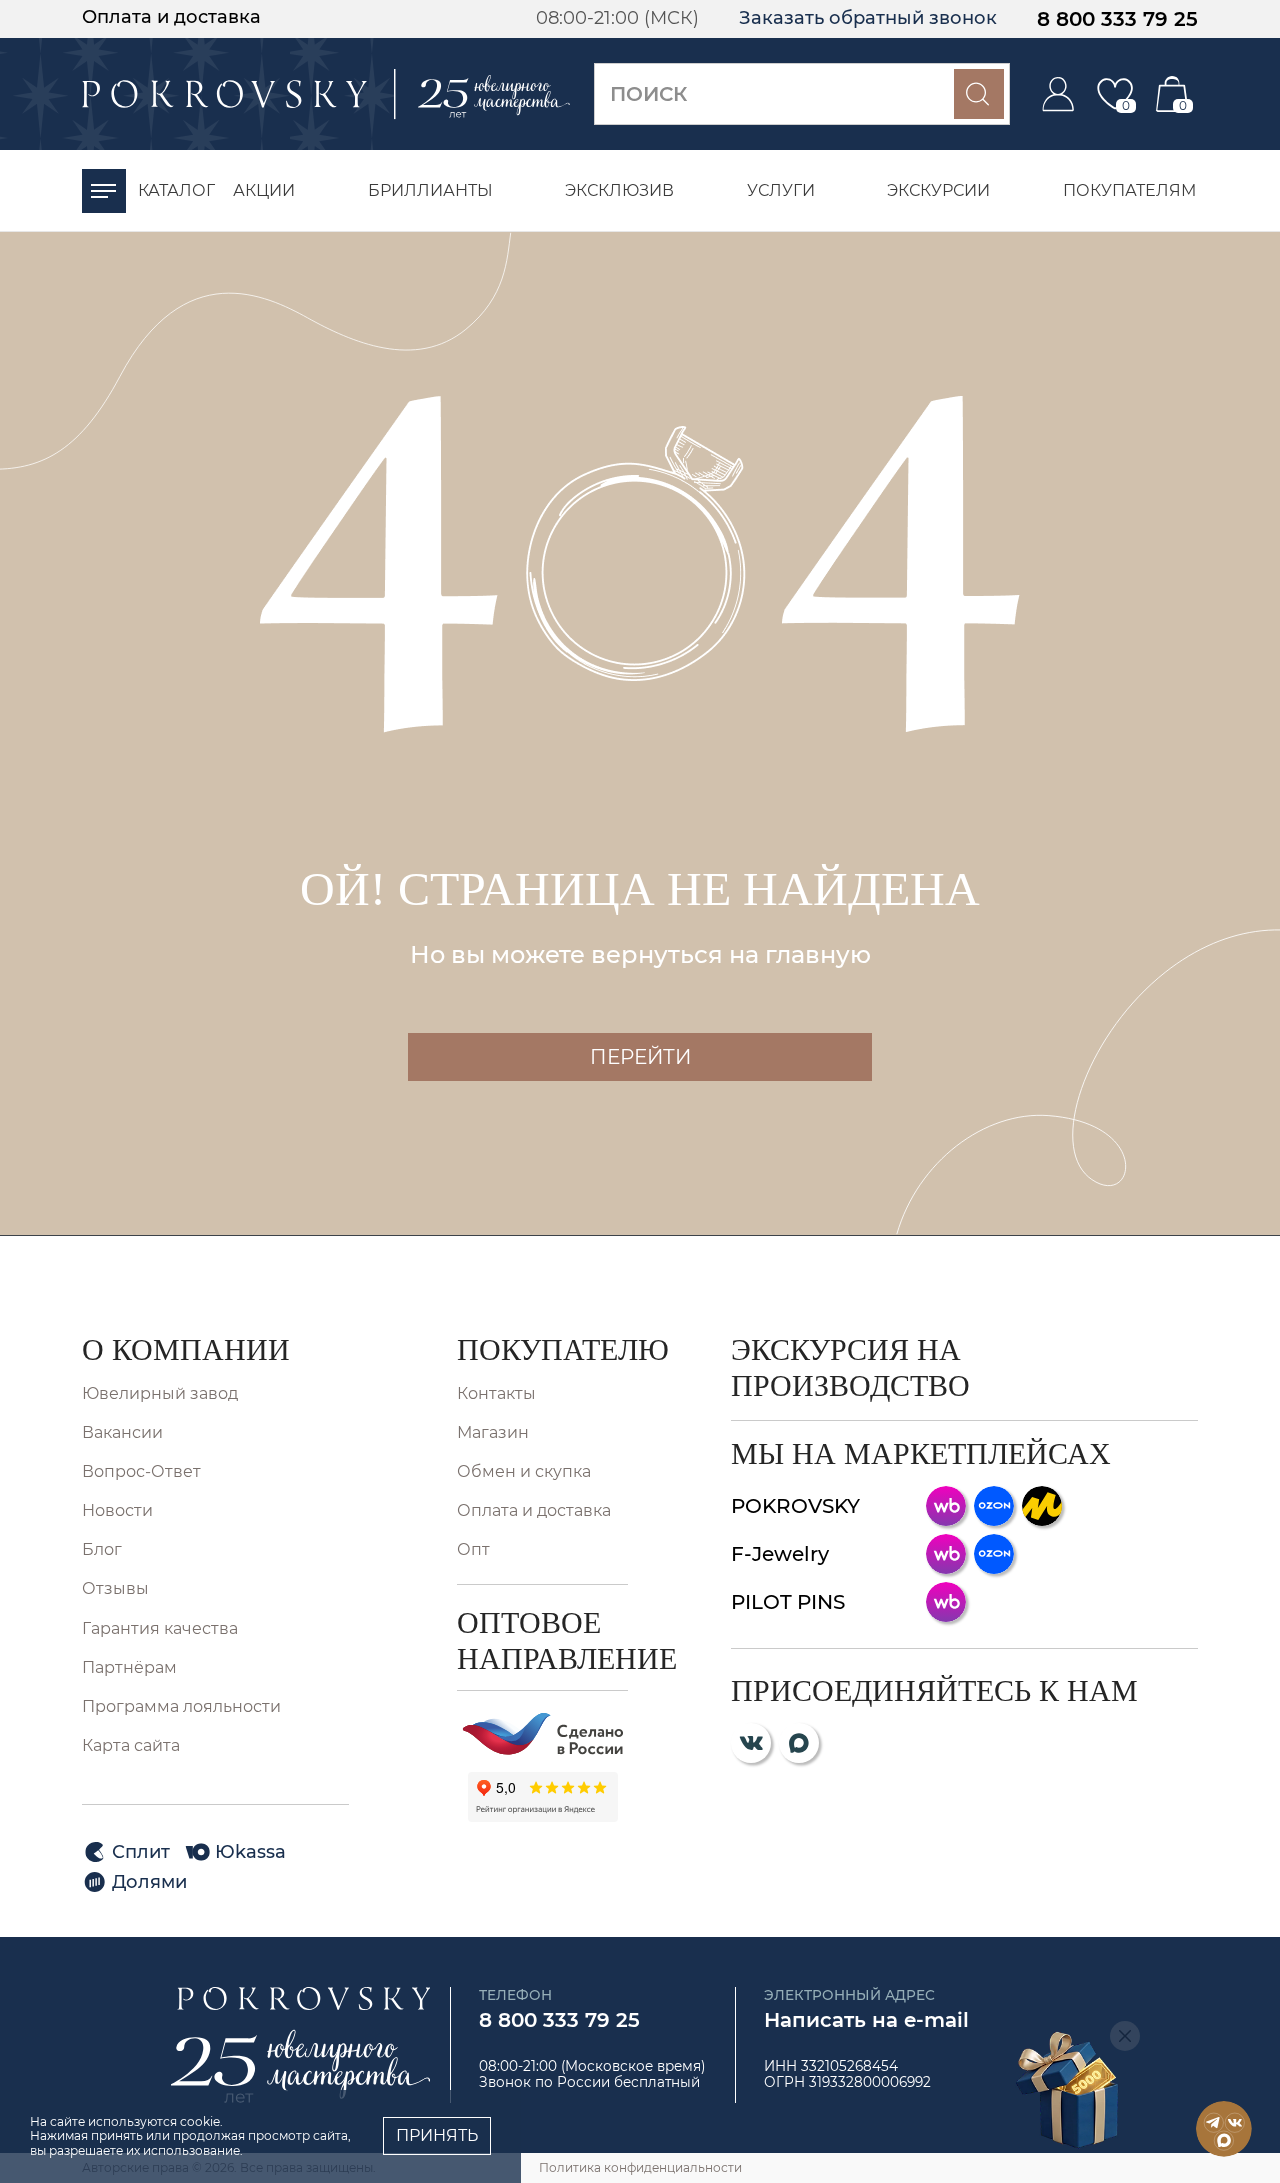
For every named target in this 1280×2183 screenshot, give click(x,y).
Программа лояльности (181, 1706)
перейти (640, 1057)
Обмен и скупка (524, 1471)
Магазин (493, 1432)
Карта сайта (131, 1745)
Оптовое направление (542, 1640)
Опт (473, 1549)
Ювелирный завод (160, 1393)
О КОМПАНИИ (186, 1349)
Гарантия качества (160, 1628)
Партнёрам (129, 1667)
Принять (437, 2135)
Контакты (496, 1393)
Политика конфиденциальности (640, 2167)
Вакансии (122, 1432)
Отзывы (115, 1588)
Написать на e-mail (866, 2020)
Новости (117, 1510)
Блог (102, 1549)
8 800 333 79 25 (1117, 19)
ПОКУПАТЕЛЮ (542, 1349)
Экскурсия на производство (850, 1367)
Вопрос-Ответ (141, 1471)
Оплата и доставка (171, 17)
